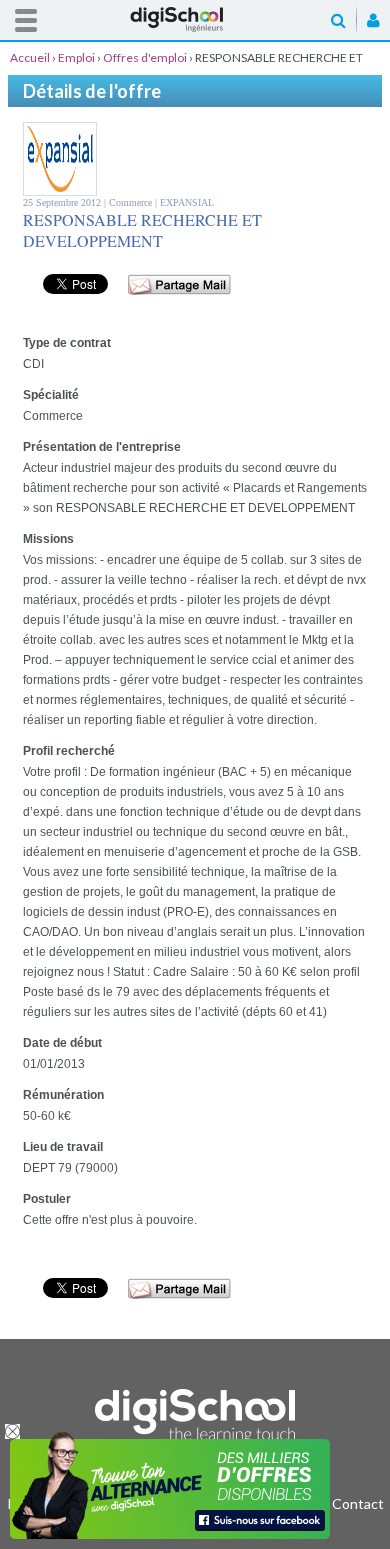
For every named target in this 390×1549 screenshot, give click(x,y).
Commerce (132, 202)
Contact (358, 1503)
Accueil (195, 19)
